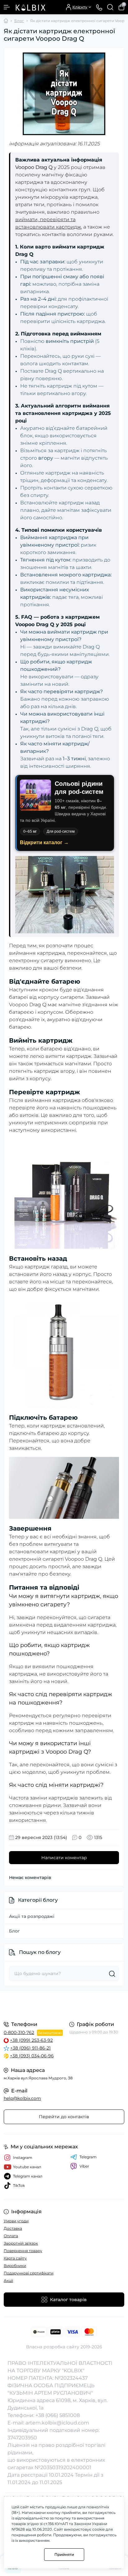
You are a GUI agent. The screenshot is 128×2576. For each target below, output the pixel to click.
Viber (84, 2166)
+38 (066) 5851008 (58, 2415)
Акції (8, 2280)
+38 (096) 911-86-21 (30, 2048)
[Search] (110, 7)
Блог (19, 21)
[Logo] (30, 7)
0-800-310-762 (19, 2032)
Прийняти (64, 2554)
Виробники (15, 2266)
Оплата (11, 2236)
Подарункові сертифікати (29, 2273)
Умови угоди (16, 2221)
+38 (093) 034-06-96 (32, 2056)
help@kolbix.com (22, 2098)
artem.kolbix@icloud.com (57, 2423)
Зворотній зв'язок (21, 2243)
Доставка (13, 2228)
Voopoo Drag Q (34, 167)
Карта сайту (15, 2258)
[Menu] (7, 7)
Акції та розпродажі (32, 1916)
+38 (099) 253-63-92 (31, 2040)
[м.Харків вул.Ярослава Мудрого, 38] (64, 2005)
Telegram (88, 2157)
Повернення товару (23, 2251)
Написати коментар (64, 1858)
